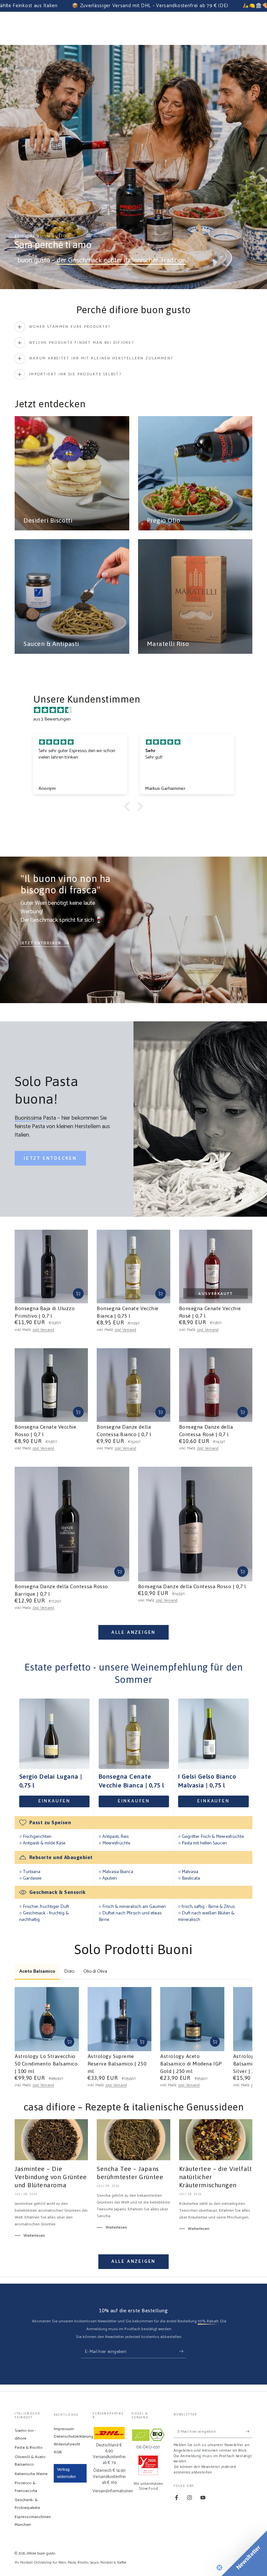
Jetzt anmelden (183, 1314)
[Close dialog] (223, 1207)
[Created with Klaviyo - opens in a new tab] (133, 1373)
